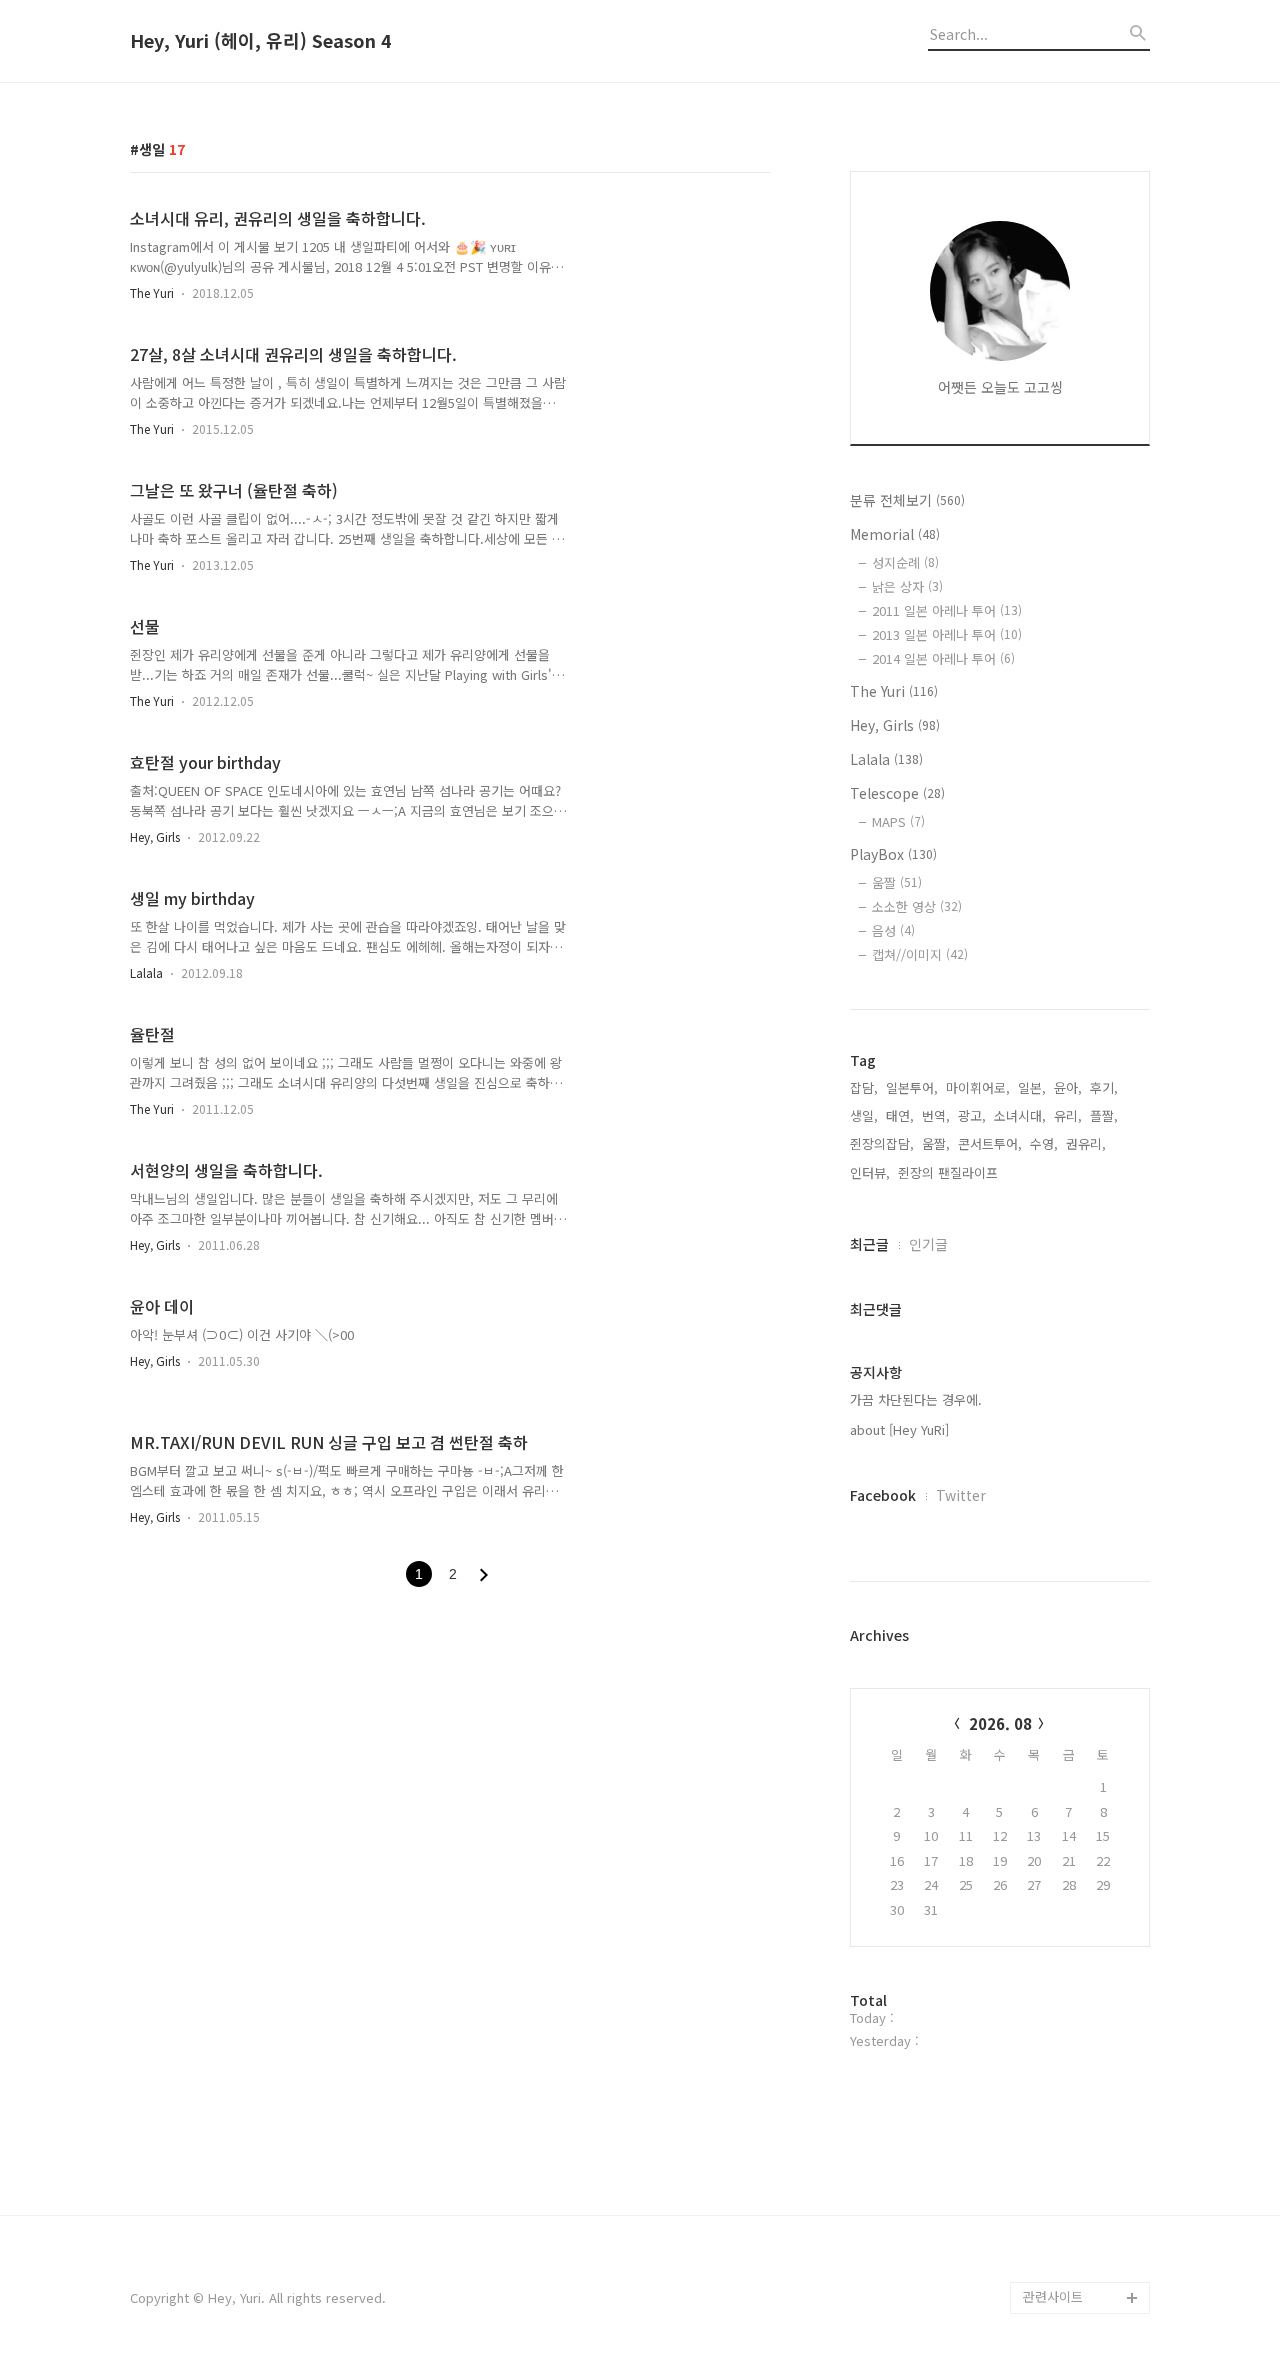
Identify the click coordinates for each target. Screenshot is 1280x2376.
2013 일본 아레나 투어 (947, 634)
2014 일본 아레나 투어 (943, 658)
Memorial (895, 534)
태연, (900, 1115)
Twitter (961, 1495)
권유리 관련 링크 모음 (1084, 2233)
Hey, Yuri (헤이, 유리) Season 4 (261, 41)
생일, (864, 1115)
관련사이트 (1053, 2296)
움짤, (936, 1143)
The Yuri (152, 292)
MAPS (898, 821)
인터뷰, (870, 1172)
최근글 (869, 1244)
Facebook (883, 1495)
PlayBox (893, 854)
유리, (1068, 1115)
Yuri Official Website (1084, 2201)
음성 (893, 930)
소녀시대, (1020, 1115)
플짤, (1104, 1115)
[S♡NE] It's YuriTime (1085, 2265)
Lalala (146, 972)
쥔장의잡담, (882, 1143)
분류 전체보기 (907, 500)
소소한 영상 (917, 906)
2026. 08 (1000, 1723)
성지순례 (905, 562)
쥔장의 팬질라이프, (950, 1172)
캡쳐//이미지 (920, 954)
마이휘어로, (978, 1087)
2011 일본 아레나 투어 (947, 610)
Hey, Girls (155, 836)
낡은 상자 (907, 586)
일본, (1032, 1087)
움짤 (897, 882)
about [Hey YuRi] (899, 1429)
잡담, (864, 1087)
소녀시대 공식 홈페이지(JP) (1082, 2153)
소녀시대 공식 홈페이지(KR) (1082, 2089)
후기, (1104, 1087)
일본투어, (912, 1087)
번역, (936, 1115)
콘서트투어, (990, 1143)
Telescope (897, 793)
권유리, (1086, 1143)
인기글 (928, 1244)
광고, (972, 1115)
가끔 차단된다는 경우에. (916, 1399)
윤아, (1068, 1087)
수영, (1044, 1143)
